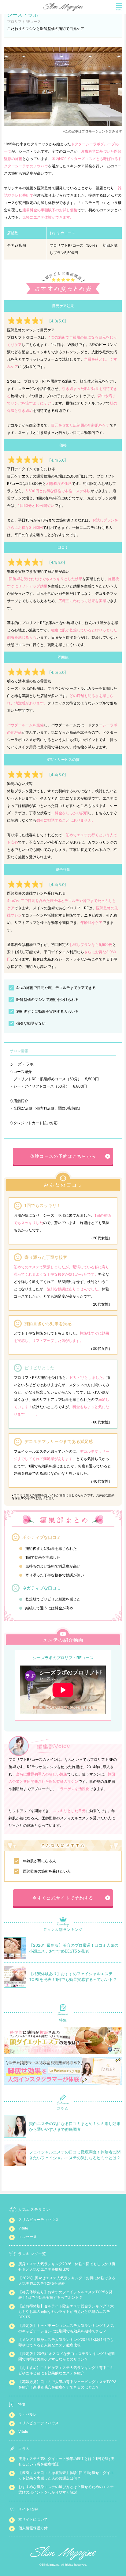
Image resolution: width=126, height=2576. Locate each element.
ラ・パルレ (28, 2414)
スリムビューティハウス (39, 2220)
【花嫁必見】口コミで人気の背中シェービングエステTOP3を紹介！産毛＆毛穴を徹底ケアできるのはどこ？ (67, 2384)
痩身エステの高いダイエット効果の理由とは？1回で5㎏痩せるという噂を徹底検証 (66, 2461)
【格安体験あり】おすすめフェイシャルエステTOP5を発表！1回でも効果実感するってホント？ (65, 2295)
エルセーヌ (28, 2237)
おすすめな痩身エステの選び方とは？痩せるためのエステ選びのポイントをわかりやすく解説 (66, 2489)
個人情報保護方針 (33, 2528)
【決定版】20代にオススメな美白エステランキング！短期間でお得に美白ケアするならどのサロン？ (67, 2356)
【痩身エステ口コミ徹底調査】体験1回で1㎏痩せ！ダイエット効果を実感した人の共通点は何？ (66, 2475)
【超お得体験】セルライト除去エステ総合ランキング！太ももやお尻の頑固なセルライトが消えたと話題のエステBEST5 (66, 2311)
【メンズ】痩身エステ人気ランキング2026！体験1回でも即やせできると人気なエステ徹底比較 (66, 2342)
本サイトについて (33, 2519)
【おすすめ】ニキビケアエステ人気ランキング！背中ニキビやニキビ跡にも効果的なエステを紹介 (66, 2370)
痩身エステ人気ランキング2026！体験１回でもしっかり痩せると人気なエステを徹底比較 (67, 2267)
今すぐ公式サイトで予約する (63, 1898)
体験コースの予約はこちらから (63, 1156)
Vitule (23, 2228)
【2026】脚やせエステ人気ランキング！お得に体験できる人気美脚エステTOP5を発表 (67, 2281)
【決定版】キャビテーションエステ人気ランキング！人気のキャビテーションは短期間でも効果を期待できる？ (66, 2328)
